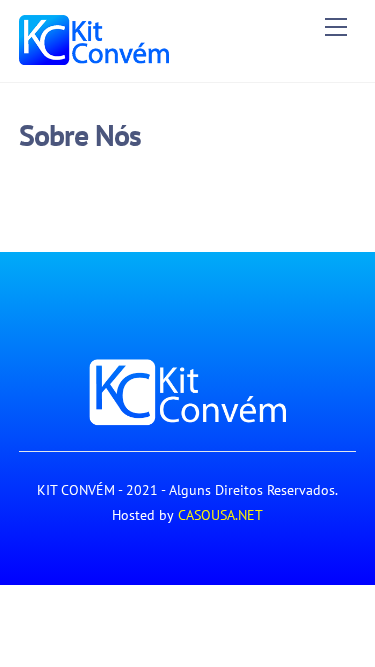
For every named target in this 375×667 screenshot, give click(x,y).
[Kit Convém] (94, 56)
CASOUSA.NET (220, 515)
